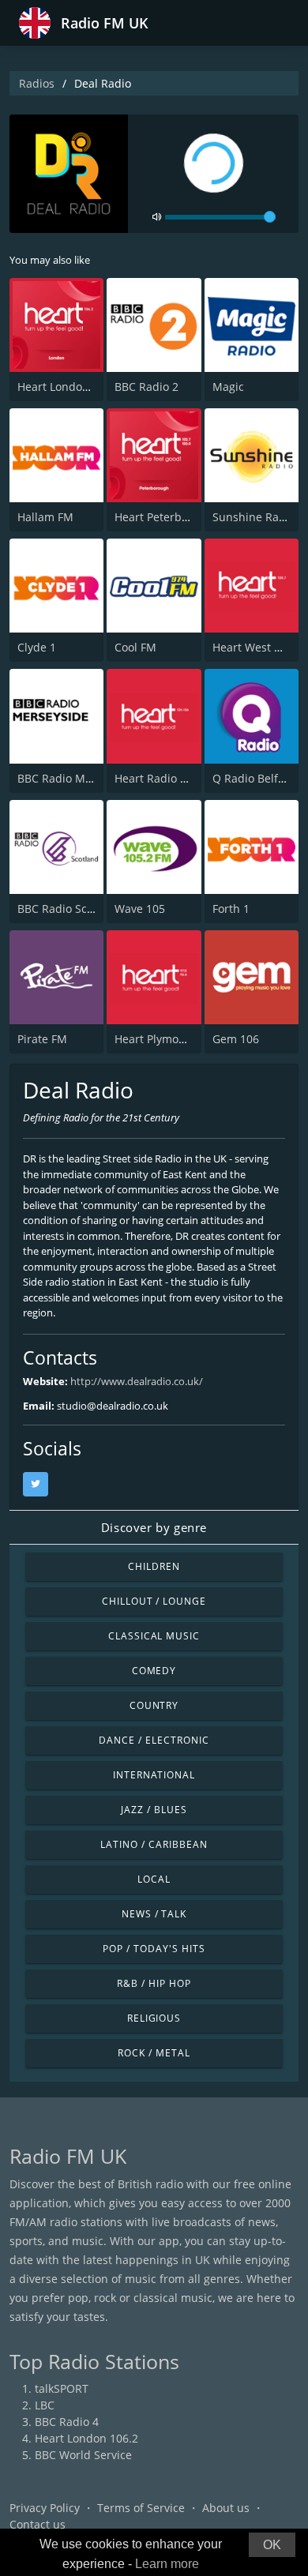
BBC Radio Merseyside (77, 778)
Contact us (38, 2524)
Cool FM (135, 647)
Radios (37, 83)
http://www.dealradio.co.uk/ (137, 1381)
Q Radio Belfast (253, 778)
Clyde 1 (37, 647)
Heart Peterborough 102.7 (183, 517)
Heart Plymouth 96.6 (168, 1039)
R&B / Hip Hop (154, 1983)
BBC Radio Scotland (69, 909)
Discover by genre (154, 1527)
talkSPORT (62, 2388)
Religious (154, 2018)
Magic (228, 387)
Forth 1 (231, 909)
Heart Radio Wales (163, 778)
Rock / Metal (154, 2053)
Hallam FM (45, 517)
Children (154, 1566)
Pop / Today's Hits (154, 1949)
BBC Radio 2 (146, 387)
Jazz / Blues (154, 1810)
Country (154, 1705)
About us (226, 2508)
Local (154, 1879)
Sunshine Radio (254, 517)
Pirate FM (42, 1039)
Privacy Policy (45, 2508)
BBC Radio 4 (67, 2422)
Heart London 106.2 (69, 387)
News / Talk (154, 1914)
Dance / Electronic (154, 1740)
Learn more (167, 2564)
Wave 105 (140, 909)
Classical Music (154, 1636)
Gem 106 (236, 1039)
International (154, 1775)
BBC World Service (83, 2455)
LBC (45, 2405)
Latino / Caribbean (154, 1844)
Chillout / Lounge (154, 1601)
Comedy (154, 1671)
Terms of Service (141, 2508)
